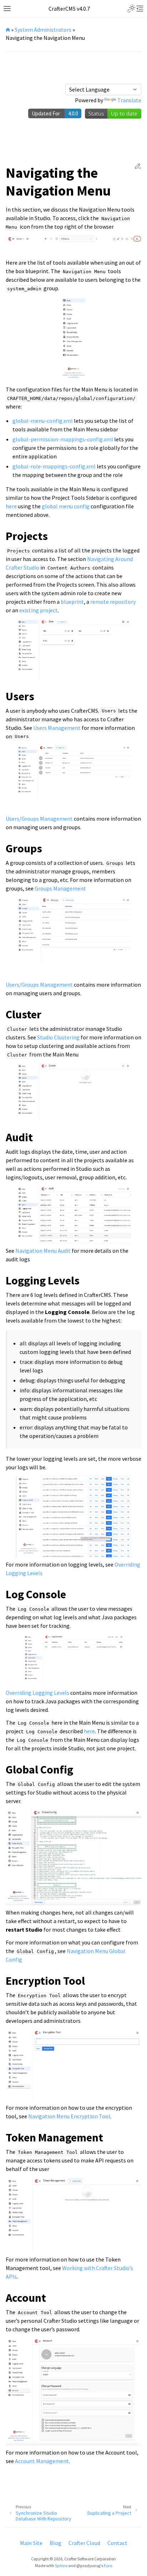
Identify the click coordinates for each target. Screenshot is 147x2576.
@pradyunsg (88, 2565)
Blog (55, 2543)
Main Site (31, 2543)
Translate (129, 100)
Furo (108, 2565)
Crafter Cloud (84, 2543)
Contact (117, 2543)
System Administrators (43, 30)
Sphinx (61, 2565)
